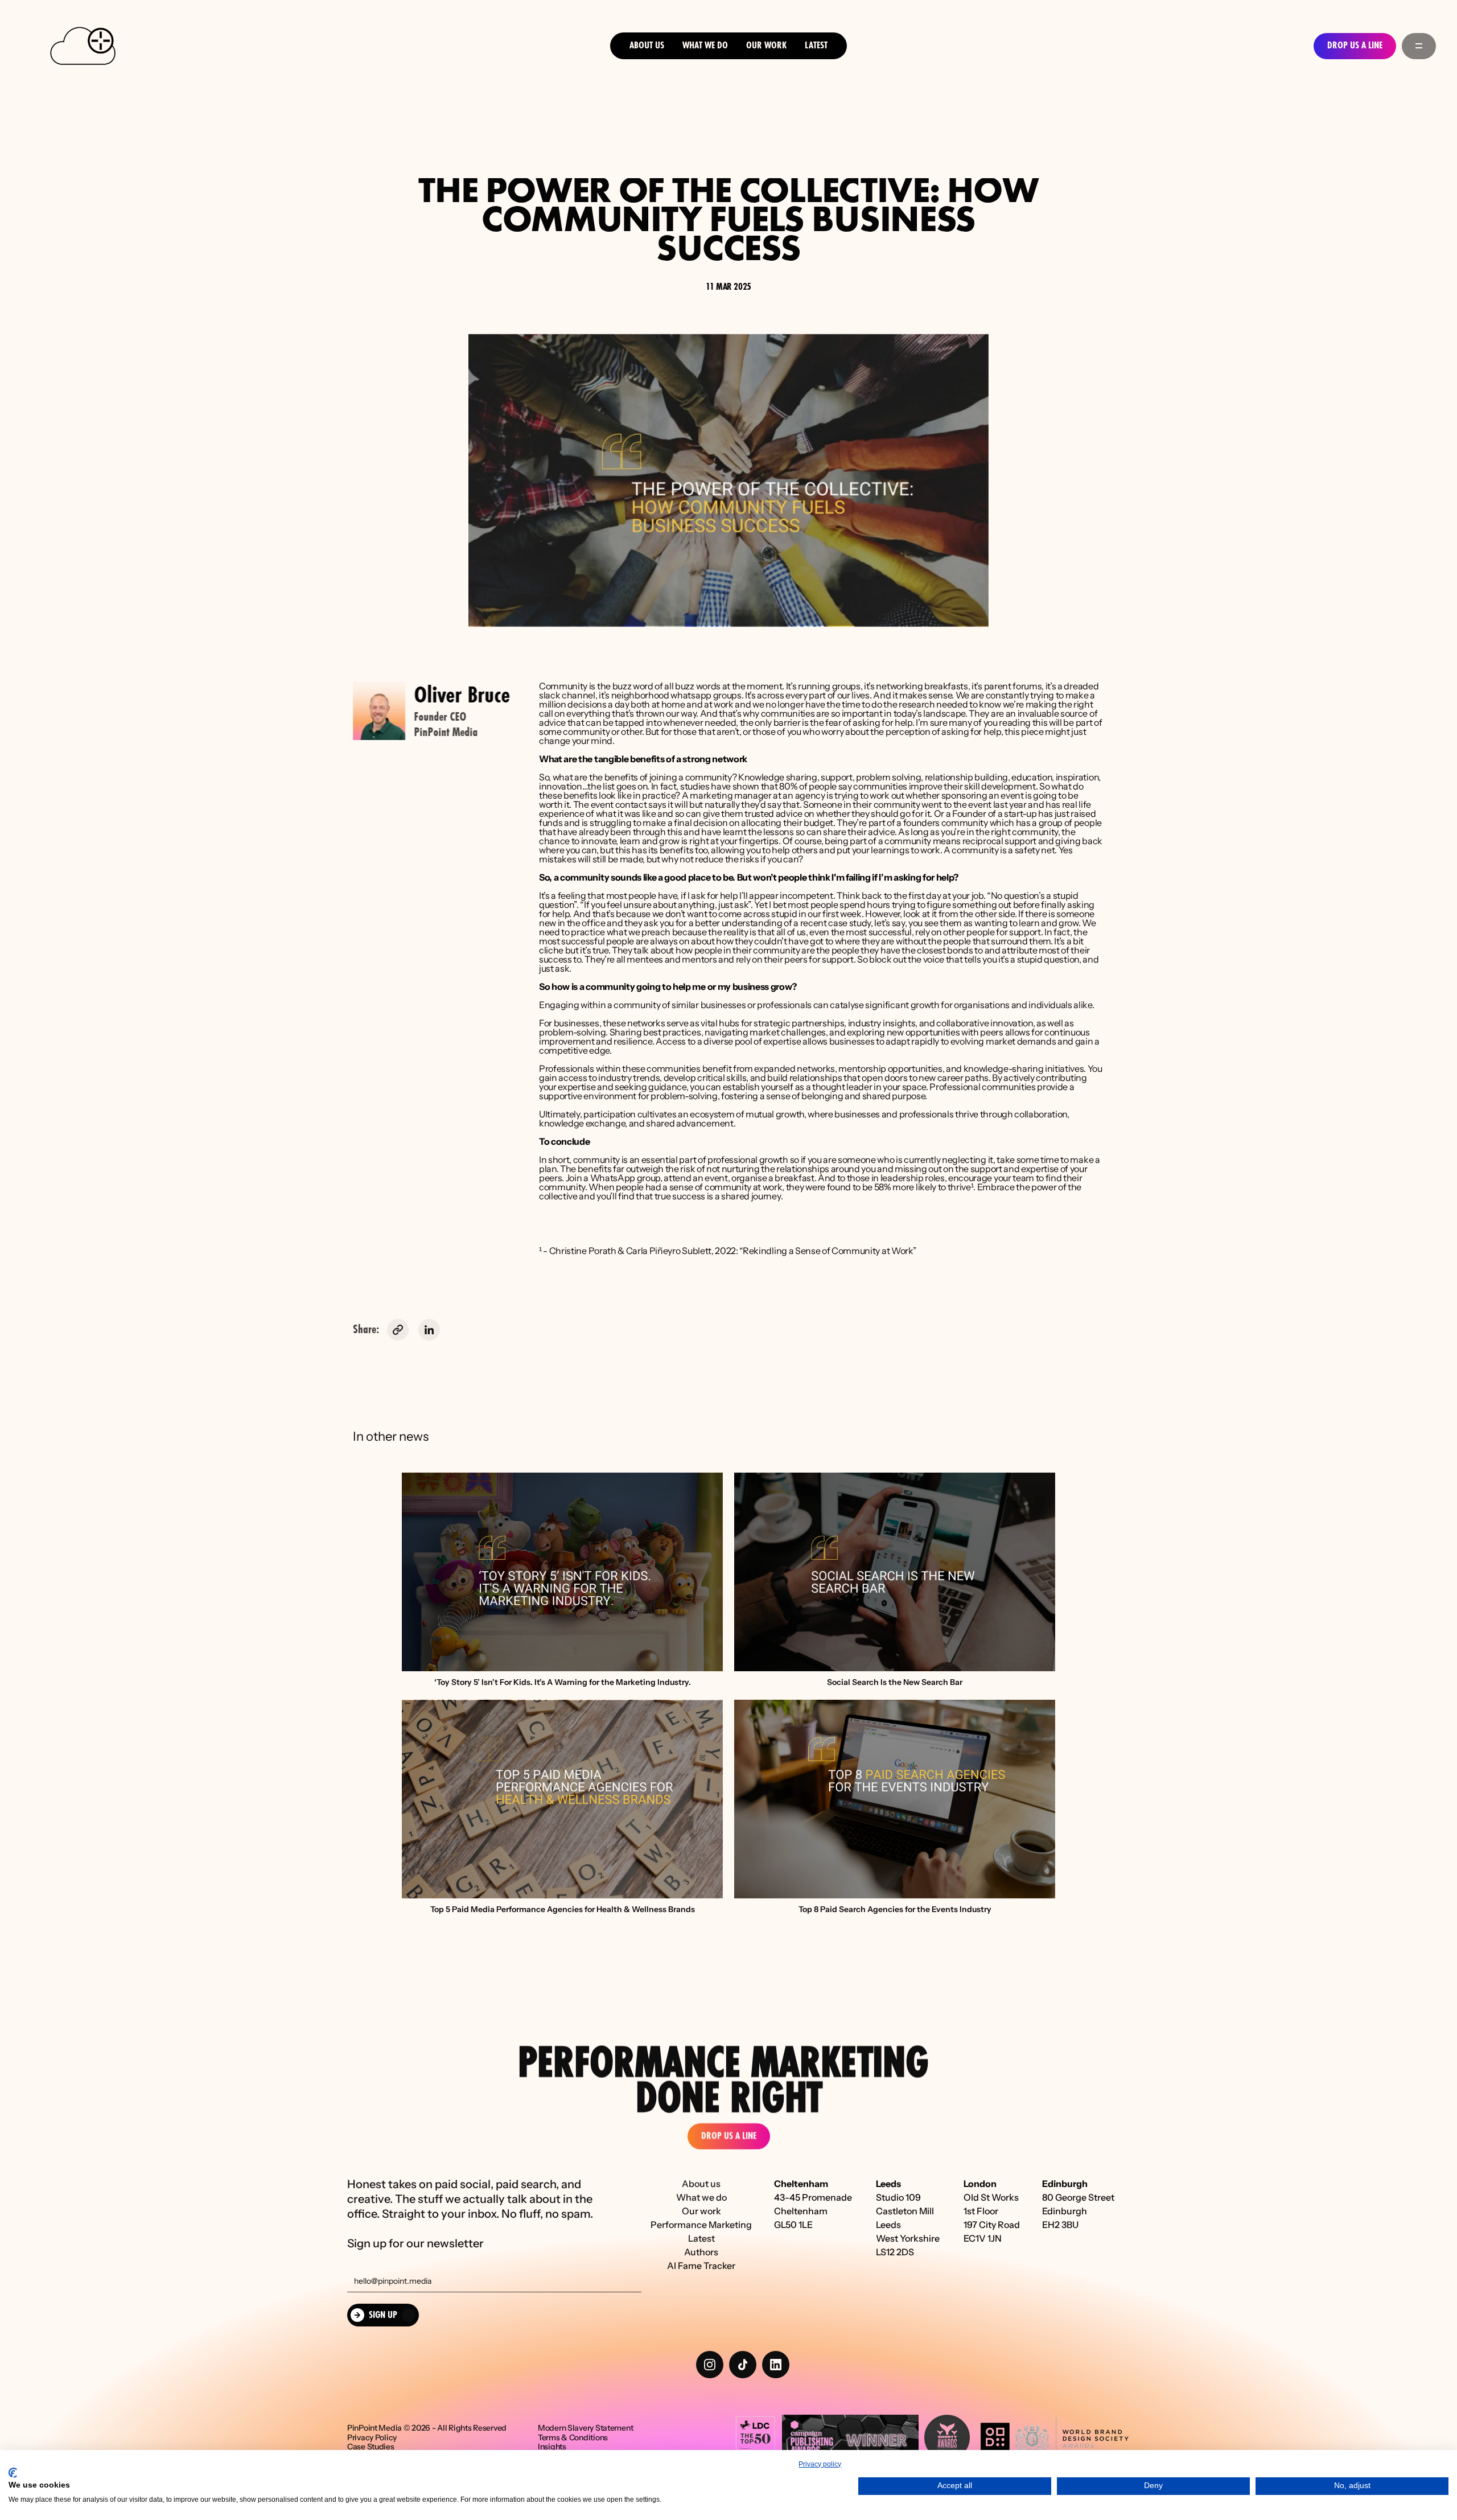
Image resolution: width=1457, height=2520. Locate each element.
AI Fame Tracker (701, 2266)
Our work (701, 2211)
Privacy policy (820, 2464)
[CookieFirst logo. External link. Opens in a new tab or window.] (13, 2473)
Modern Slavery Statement (585, 2428)
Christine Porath (583, 1251)
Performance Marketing (701, 2225)
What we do (705, 46)
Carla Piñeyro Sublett (669, 1251)
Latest (816, 46)
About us (647, 46)
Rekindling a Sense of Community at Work (828, 1251)
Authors (701, 2252)
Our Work (766, 46)
